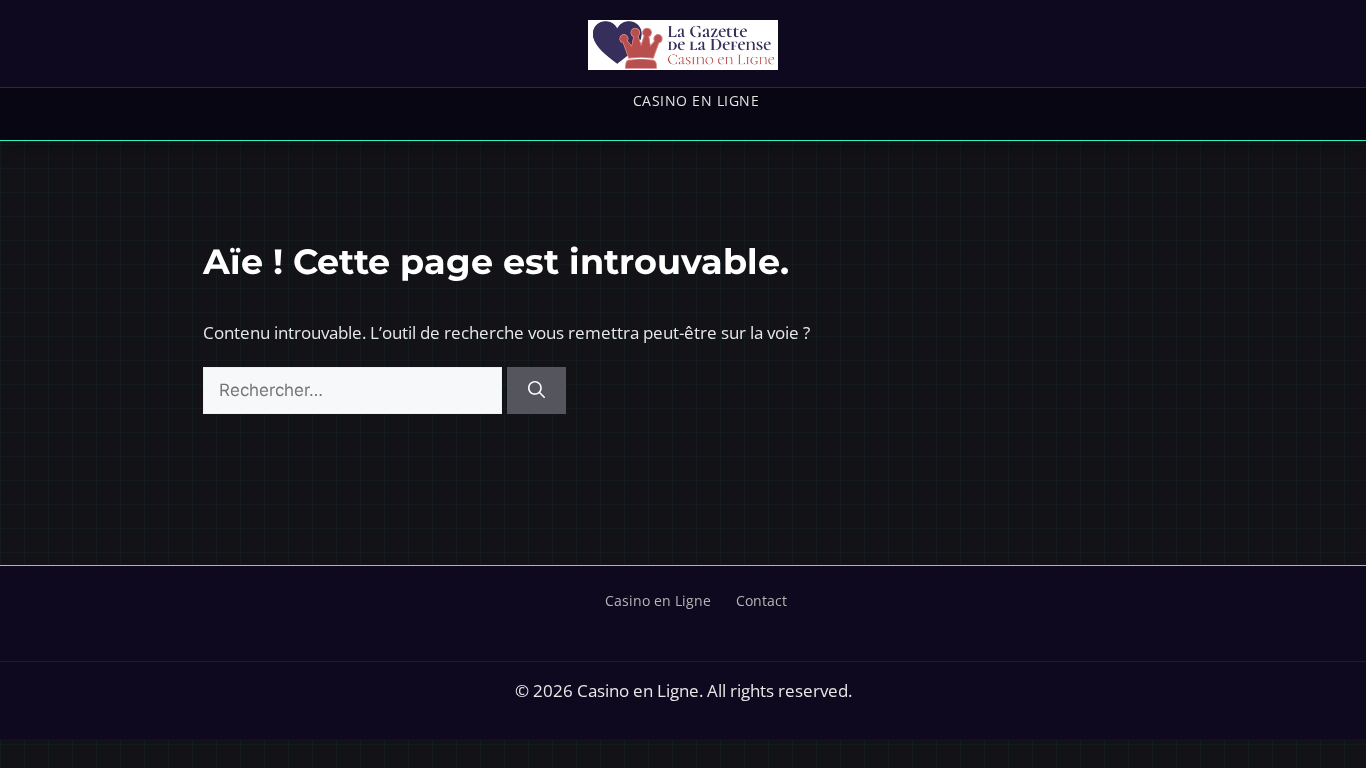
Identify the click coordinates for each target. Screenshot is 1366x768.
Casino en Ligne (696, 100)
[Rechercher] (536, 391)
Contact (761, 600)
